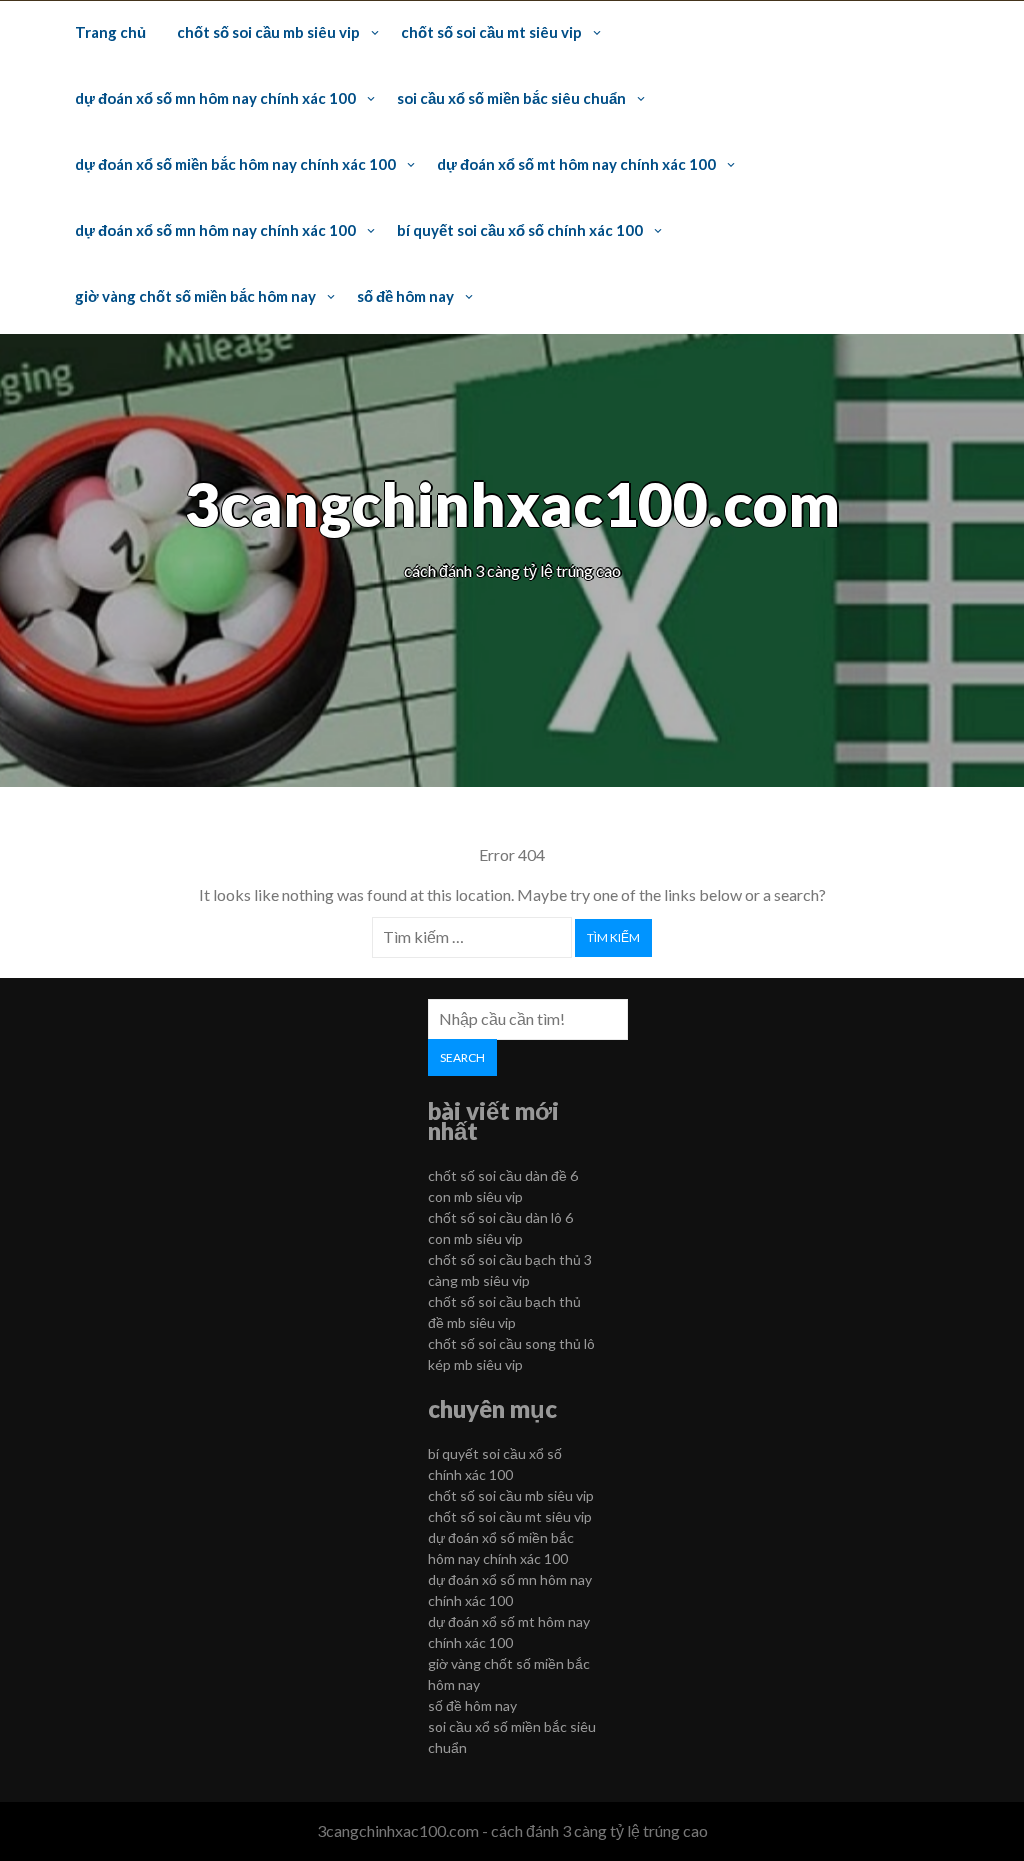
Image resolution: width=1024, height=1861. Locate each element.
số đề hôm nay (405, 296)
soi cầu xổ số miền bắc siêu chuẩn (511, 98)
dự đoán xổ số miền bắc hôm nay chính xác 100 (235, 164)
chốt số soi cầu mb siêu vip (268, 32)
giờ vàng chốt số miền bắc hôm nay (195, 296)
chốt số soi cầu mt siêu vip (491, 32)
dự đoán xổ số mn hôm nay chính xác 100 (215, 98)
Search (462, 1057)
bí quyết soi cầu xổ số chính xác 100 (520, 230)
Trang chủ (110, 32)
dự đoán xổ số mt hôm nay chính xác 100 (576, 164)
